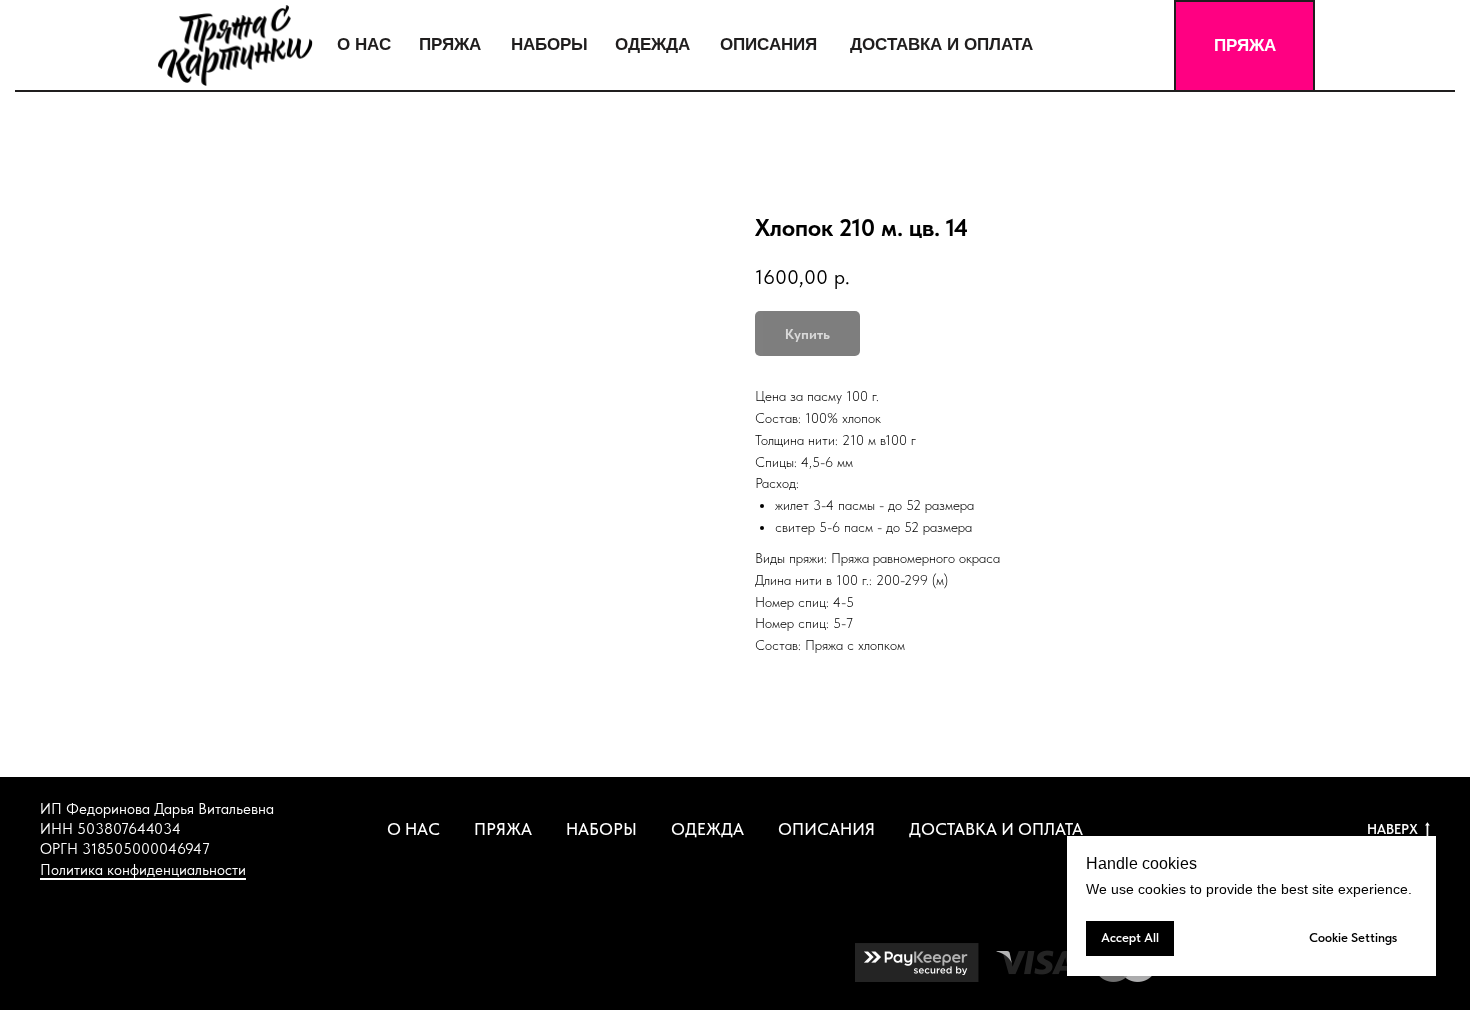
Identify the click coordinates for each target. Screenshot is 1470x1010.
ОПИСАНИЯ (826, 829)
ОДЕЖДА (707, 829)
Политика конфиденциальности (143, 870)
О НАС (413, 829)
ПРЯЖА (503, 829)
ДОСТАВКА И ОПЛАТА (996, 829)
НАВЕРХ (1392, 829)
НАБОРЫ (601, 829)
